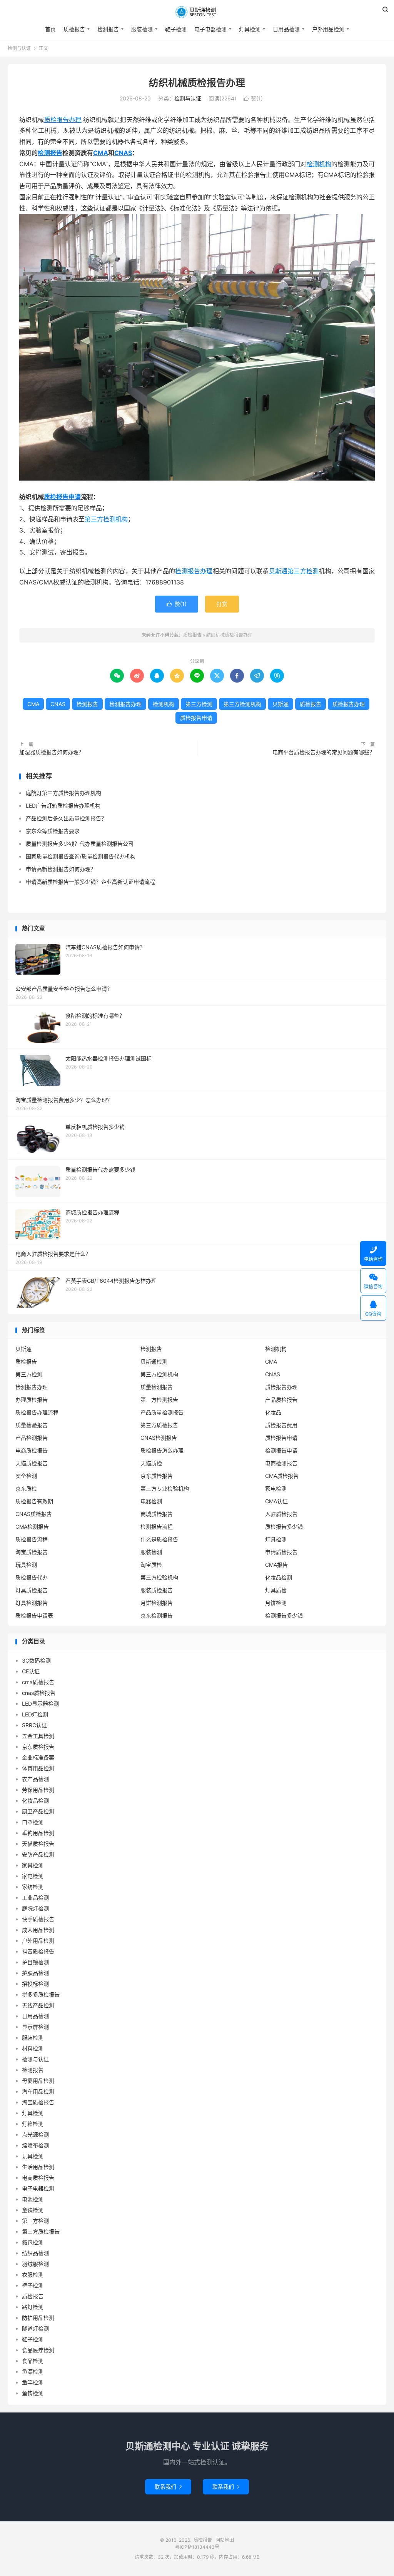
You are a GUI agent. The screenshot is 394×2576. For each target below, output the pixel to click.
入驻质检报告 (281, 1514)
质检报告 (197, 12)
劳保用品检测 (38, 1790)
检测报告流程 (157, 1527)
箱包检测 (33, 2242)
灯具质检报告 (32, 1590)
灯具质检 (276, 1590)
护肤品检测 (35, 1973)
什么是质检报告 (159, 1539)
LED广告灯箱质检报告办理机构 (63, 806)
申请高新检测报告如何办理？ (61, 869)
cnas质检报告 (39, 1693)
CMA (101, 153)
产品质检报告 (281, 1400)
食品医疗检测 (38, 2350)
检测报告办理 (194, 571)
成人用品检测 (38, 1930)
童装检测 (33, 2210)
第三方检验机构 (159, 1577)
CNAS (123, 153)
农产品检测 (35, 1779)
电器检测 (151, 1501)
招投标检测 (35, 1984)
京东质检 (26, 1488)
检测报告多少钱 (284, 1615)
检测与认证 (19, 48)
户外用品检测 (328, 29)
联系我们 (168, 2487)
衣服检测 (33, 2275)
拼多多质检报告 (41, 1994)
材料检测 (33, 2048)
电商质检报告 (32, 1450)
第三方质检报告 (159, 1425)
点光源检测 (35, 2134)
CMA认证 (276, 1501)
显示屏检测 (35, 2027)
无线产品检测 (38, 2005)
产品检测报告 (32, 1438)
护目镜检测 (35, 1962)
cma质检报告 (38, 1682)
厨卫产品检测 (38, 1811)
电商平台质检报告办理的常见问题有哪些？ (324, 752)
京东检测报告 (157, 1615)
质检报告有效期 (34, 1501)
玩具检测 (26, 1565)
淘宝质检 (151, 1565)
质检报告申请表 (34, 1615)
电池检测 (33, 2199)
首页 (50, 29)
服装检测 (142, 29)
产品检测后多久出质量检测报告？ (66, 818)
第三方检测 (303, 571)
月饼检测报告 (157, 1603)
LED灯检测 (35, 1714)
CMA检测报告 (32, 1527)
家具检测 (33, 1865)
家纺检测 (33, 1887)
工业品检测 (35, 1897)
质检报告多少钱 (284, 1527)
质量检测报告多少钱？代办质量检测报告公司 (80, 844)
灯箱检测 (33, 2124)
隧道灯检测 (35, 2328)
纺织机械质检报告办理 (197, 83)
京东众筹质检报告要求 (53, 831)
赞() (253, 98)
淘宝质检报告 (32, 1552)
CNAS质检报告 (34, 1514)
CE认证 (31, 1671)
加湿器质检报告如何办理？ (52, 752)
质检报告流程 (32, 1539)
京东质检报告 (157, 1476)
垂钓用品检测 (38, 1833)
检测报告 (108, 29)
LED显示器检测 (40, 1704)
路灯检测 (33, 2307)
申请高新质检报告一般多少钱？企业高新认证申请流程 (90, 882)
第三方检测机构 (106, 519)
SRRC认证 (34, 1725)
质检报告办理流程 (37, 1412)
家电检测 (276, 1488)
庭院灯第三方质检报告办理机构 (63, 793)
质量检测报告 (157, 1387)
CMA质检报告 (282, 1476)
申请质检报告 (281, 1552)
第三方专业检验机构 (165, 1488)
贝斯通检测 (154, 1361)
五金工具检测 (38, 1736)
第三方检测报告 (159, 1400)
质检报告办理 (63, 120)
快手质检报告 (38, 1919)
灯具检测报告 (32, 1603)
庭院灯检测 (35, 1908)
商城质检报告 (157, 1514)
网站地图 (225, 2540)
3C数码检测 (36, 1660)
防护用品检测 (38, 2318)
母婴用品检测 (38, 2081)
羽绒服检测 (35, 2264)
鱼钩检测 (33, 2393)
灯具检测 (250, 29)
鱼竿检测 (33, 2382)
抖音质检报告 (38, 1951)
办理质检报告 (32, 1400)
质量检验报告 (32, 1425)
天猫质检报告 (32, 1463)
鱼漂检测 (33, 2371)
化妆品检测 (279, 1577)
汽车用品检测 (38, 2091)
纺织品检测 (35, 2253)
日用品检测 (286, 29)
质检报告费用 (281, 1425)
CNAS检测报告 (159, 1438)
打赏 (222, 604)
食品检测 (33, 2361)
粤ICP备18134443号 (197, 2547)
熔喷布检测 (35, 2145)
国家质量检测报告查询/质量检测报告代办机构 (81, 856)
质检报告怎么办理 (162, 1450)
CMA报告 (276, 1565)
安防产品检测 (38, 1854)
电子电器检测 (210, 29)
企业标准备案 (38, 1757)
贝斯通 (278, 571)
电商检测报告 (281, 1463)
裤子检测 (33, 2285)
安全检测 (26, 1476)
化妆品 (273, 1412)
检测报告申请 (281, 1450)
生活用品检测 (38, 2167)
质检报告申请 (62, 497)
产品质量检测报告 (162, 1412)
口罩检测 (33, 1822)
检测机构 (319, 164)
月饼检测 (276, 1603)
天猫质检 (151, 1463)
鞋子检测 (176, 29)
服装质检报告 (157, 1590)
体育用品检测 (38, 1768)
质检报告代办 (32, 1577)
